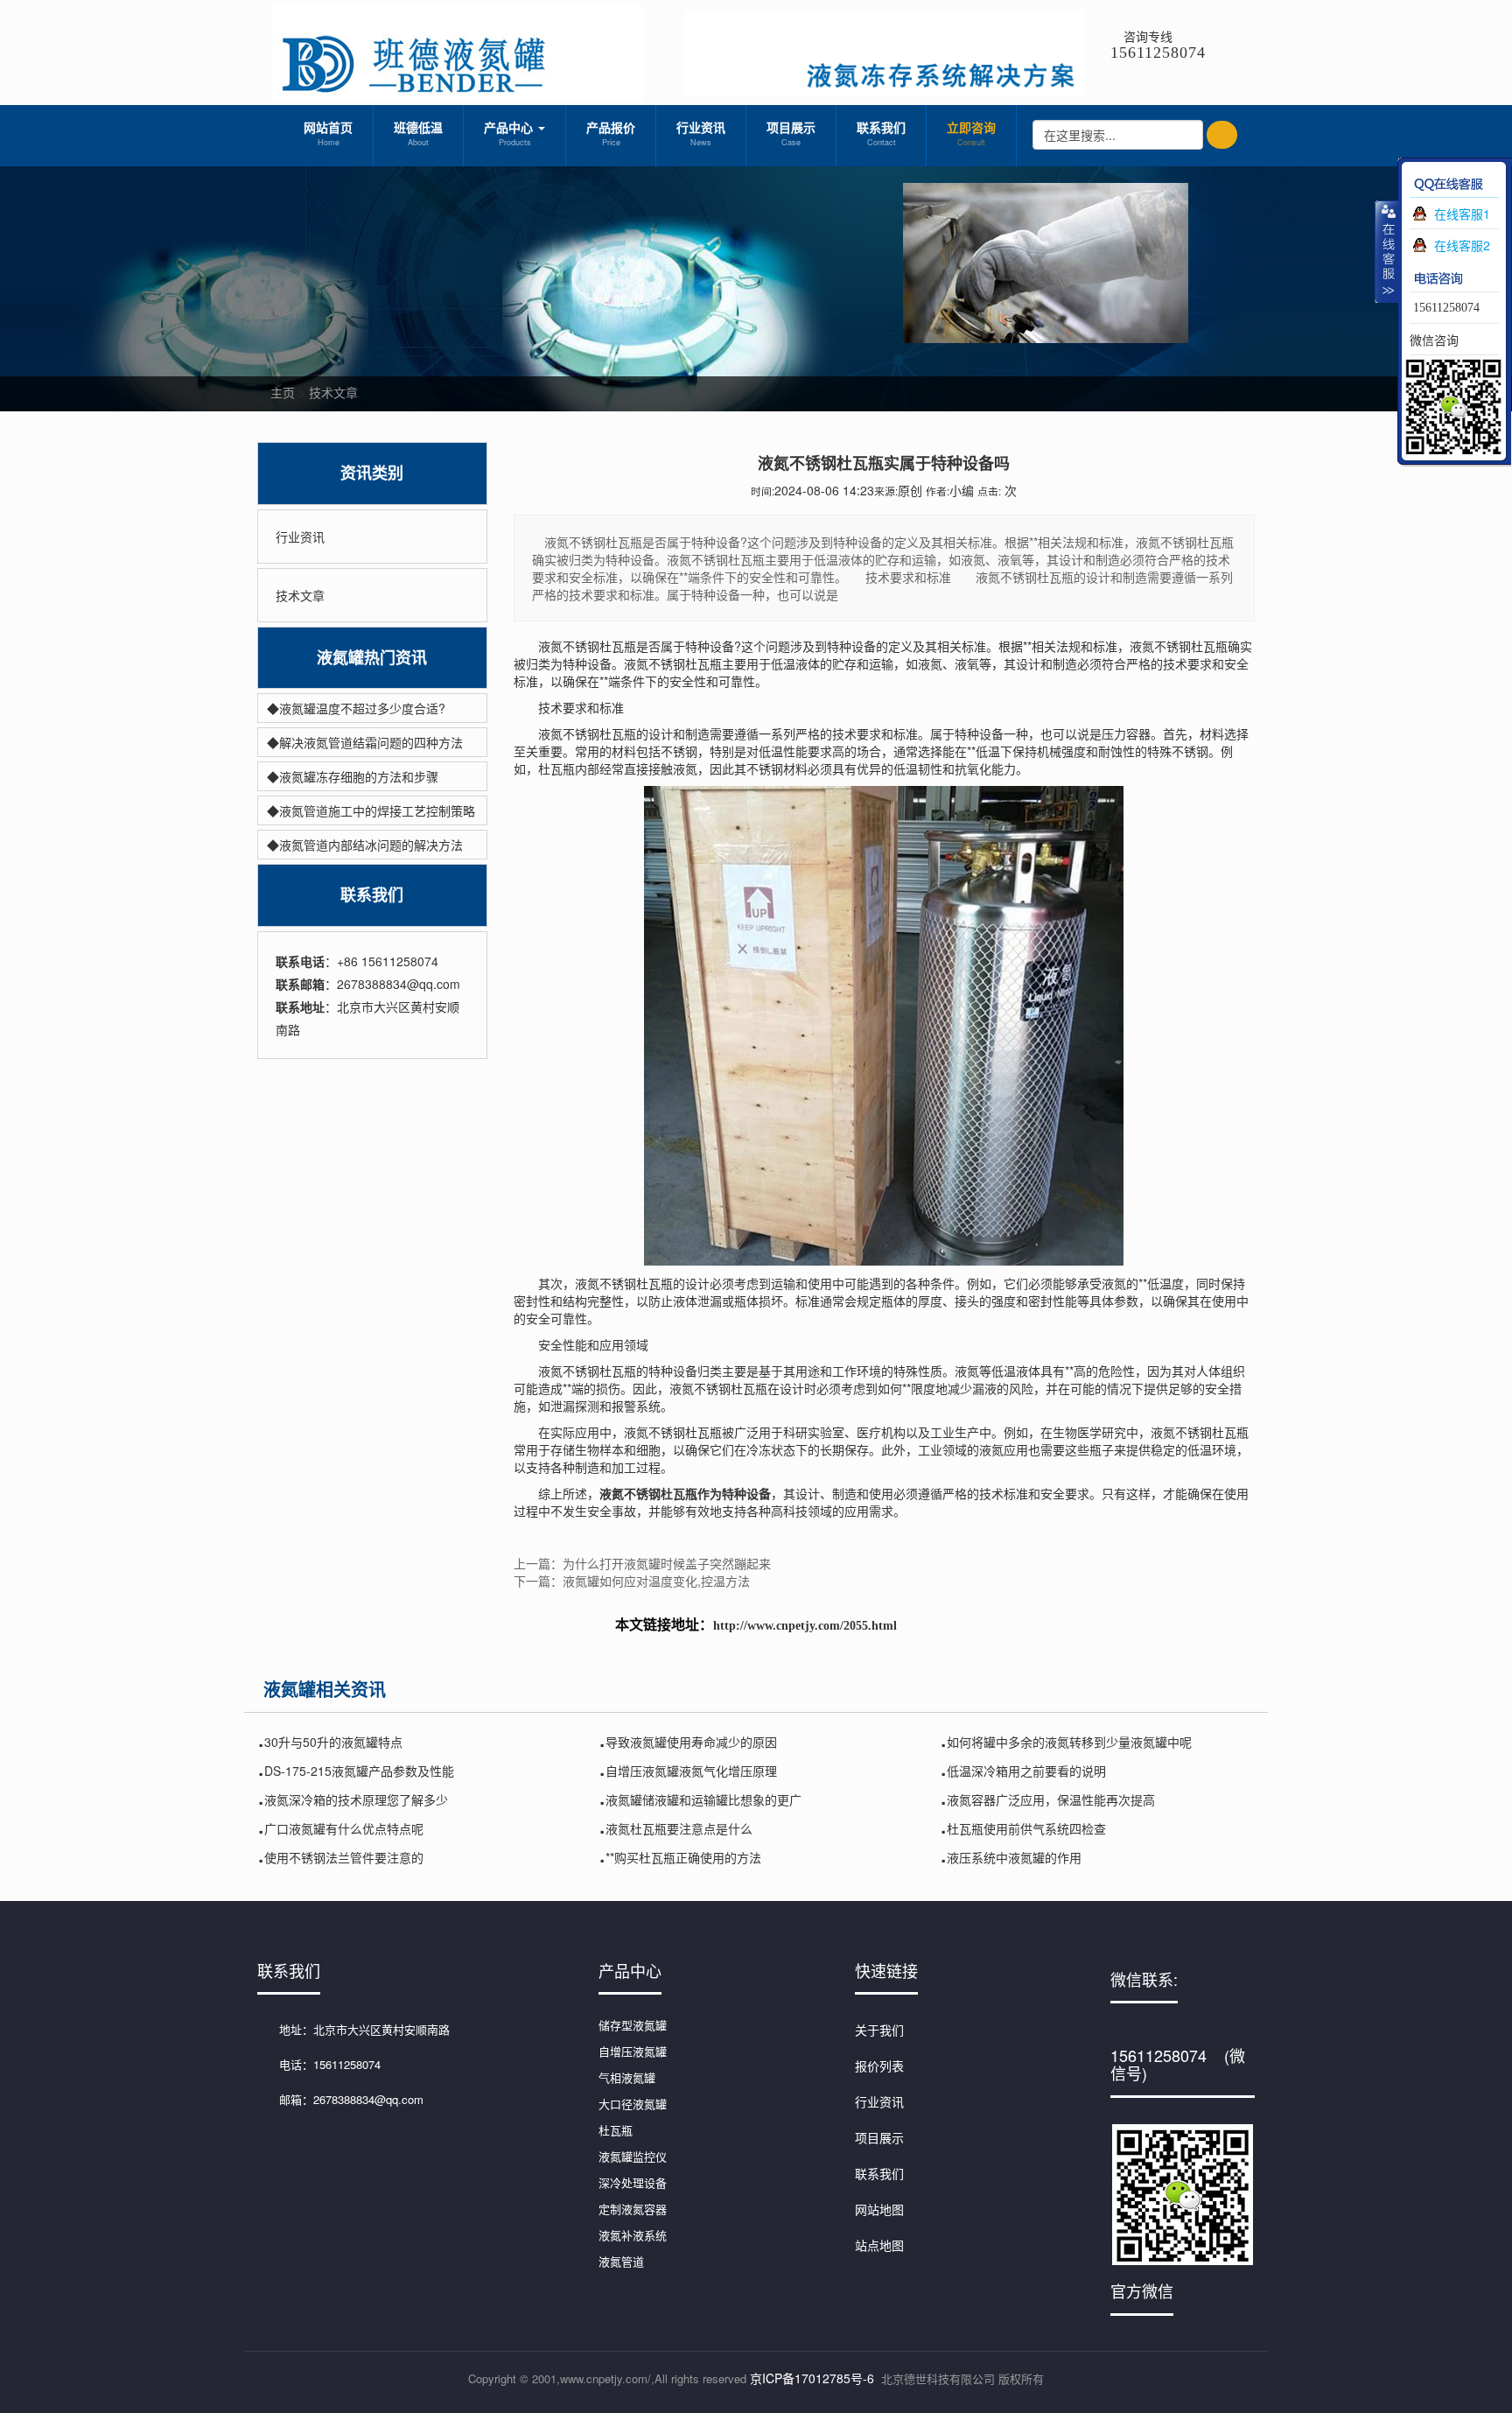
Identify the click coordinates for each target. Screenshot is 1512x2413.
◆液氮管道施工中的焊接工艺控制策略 (371, 810)
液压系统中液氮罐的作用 (1014, 1857)
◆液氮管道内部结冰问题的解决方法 (365, 845)
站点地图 (879, 2245)
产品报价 (611, 133)
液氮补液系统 (633, 2235)
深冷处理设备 (633, 2182)
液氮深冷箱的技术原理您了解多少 (356, 1799)
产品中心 (510, 133)
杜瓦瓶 (616, 2130)
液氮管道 (621, 2261)
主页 (283, 392)
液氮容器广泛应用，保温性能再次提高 (1051, 1799)
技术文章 (333, 392)
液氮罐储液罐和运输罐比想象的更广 (703, 1799)
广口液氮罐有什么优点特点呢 (344, 1828)
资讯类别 (372, 473)
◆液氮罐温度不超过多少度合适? (356, 708)
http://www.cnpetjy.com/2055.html (805, 1626)
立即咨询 (971, 133)
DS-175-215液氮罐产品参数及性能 (359, 1771)
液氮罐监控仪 (633, 2156)
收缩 (1387, 251)
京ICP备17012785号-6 (812, 2378)
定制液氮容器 (633, 2209)
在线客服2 (1462, 245)
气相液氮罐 (627, 2077)
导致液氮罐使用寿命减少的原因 (691, 1742)
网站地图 (879, 2209)
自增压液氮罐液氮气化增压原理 (691, 1771)
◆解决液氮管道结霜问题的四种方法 (365, 742)
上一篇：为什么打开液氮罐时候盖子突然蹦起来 (642, 1563)
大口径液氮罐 (633, 2104)
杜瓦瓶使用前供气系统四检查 (1026, 1828)
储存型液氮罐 (633, 2025)
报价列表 (879, 2066)
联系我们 (881, 133)
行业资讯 (701, 133)
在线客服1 (1462, 214)
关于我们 (879, 2030)
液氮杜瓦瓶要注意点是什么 (679, 1828)
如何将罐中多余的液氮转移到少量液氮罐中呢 (1069, 1742)
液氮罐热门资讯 (372, 658)
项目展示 (791, 133)
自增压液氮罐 (633, 2051)
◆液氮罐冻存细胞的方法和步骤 (353, 776)
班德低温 (418, 133)
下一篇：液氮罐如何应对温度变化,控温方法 (632, 1581)
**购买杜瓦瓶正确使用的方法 (683, 1857)
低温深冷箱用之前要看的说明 (1026, 1771)
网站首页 (328, 133)
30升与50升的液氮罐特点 (333, 1742)
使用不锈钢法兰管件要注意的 (344, 1857)
